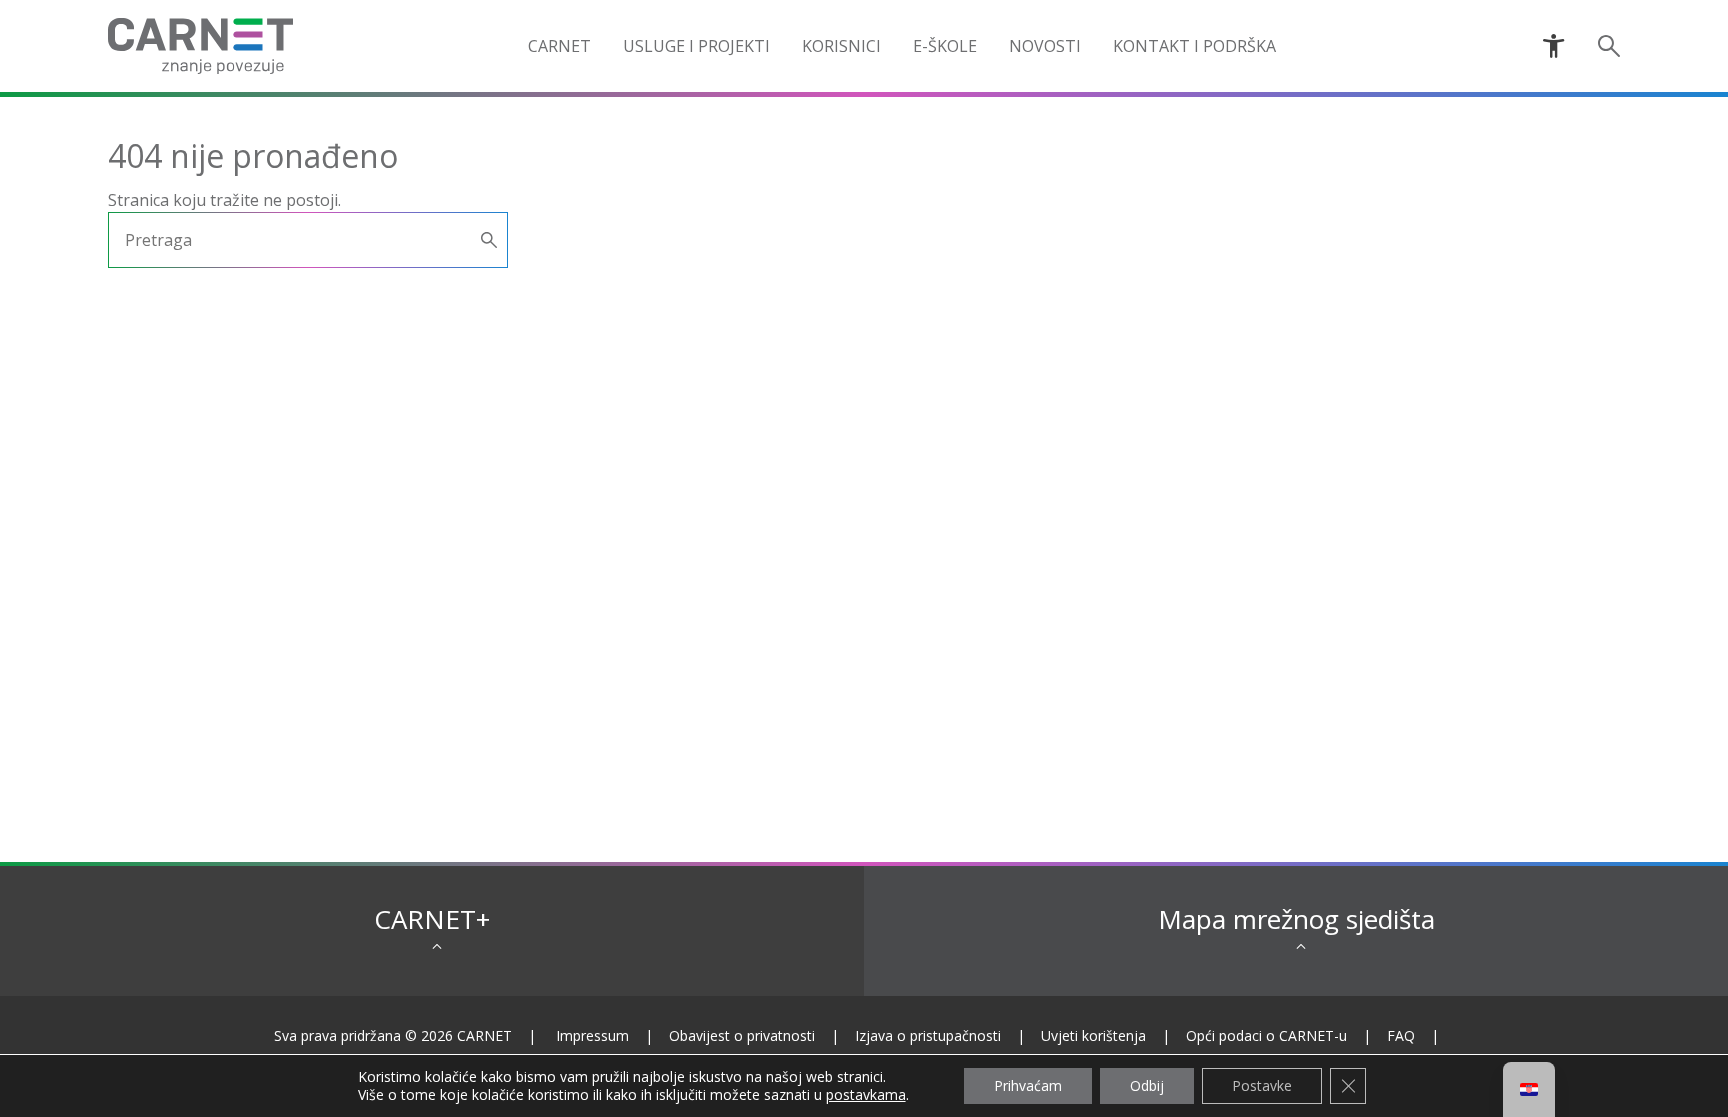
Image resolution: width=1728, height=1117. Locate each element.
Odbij (1147, 1085)
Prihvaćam (1028, 1085)
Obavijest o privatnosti (742, 1035)
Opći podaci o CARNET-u (1266, 1035)
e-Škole (945, 46)
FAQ (1401, 1035)
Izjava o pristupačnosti (928, 1035)
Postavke (1262, 1085)
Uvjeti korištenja (1093, 1035)
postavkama (866, 1095)
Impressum (592, 1035)
